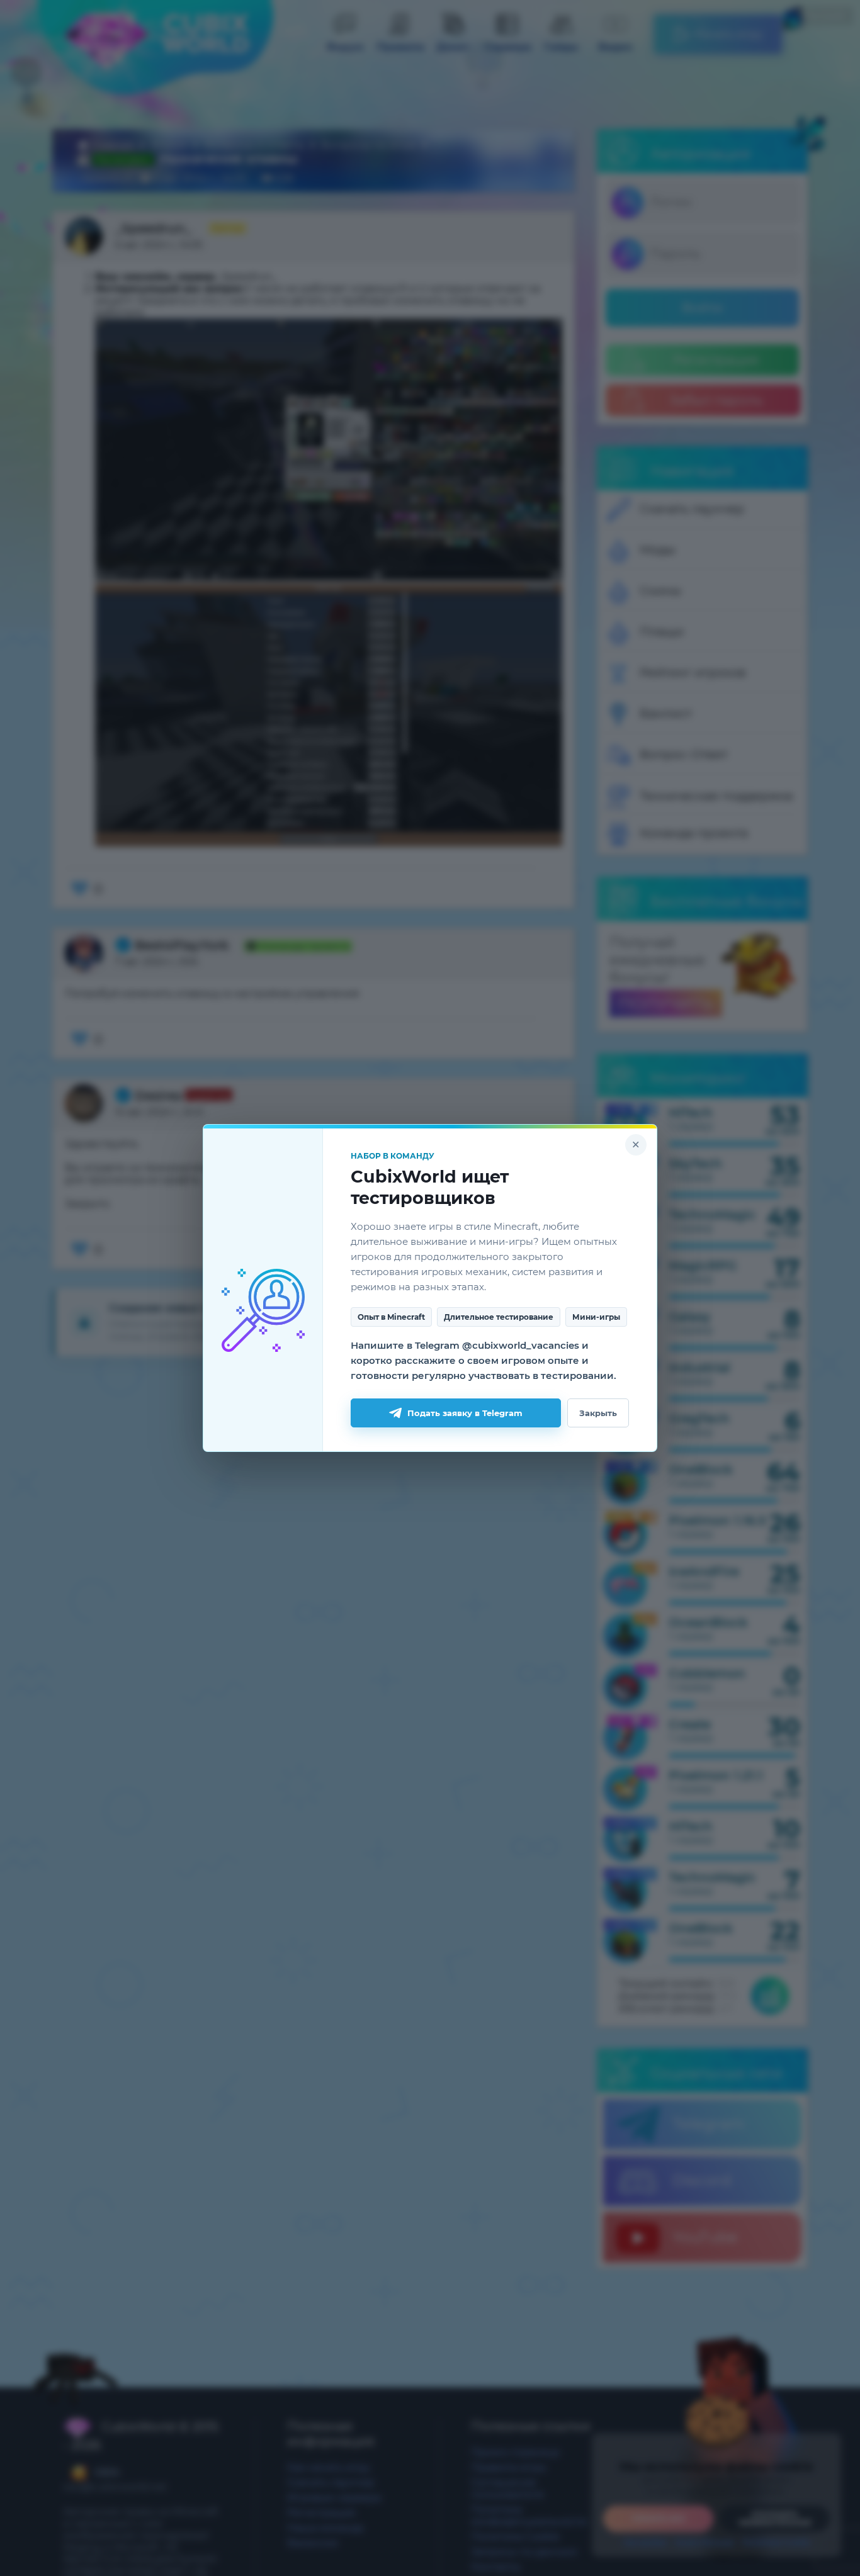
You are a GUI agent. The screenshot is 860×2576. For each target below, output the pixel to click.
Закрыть (598, 1413)
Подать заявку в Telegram (465, 1413)
